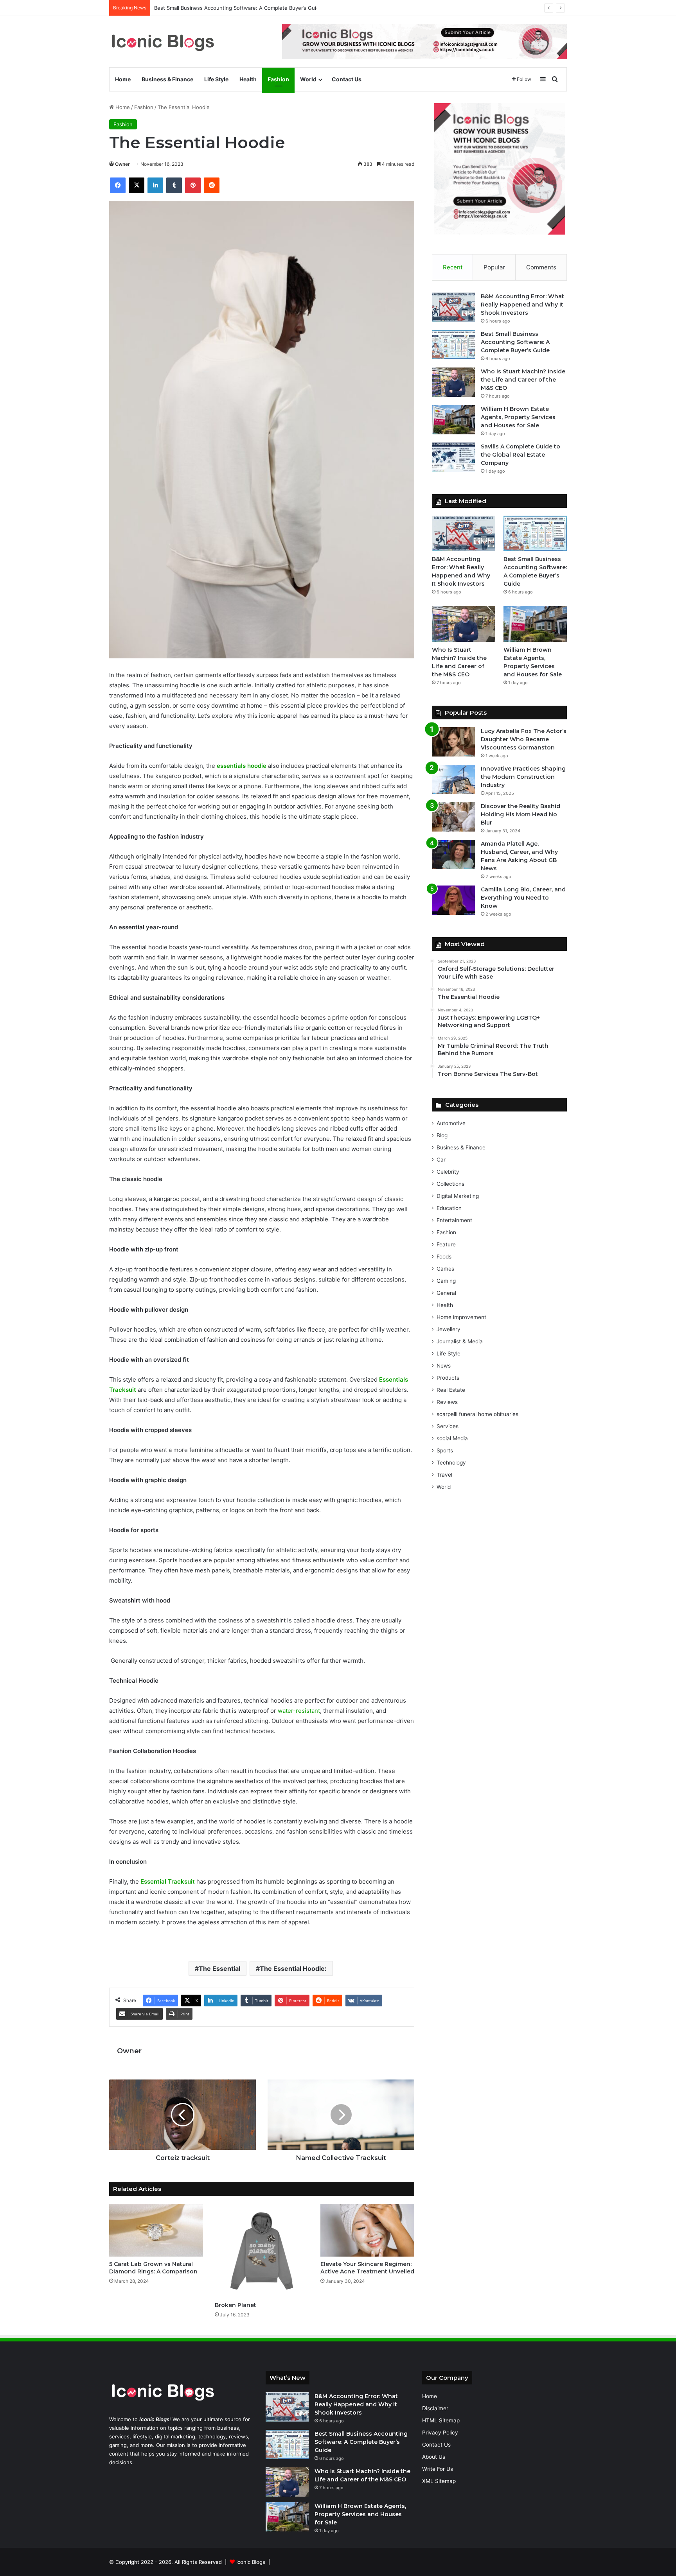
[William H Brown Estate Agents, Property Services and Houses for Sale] (453, 420)
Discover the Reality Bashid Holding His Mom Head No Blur (520, 814)
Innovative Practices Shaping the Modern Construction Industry (523, 777)
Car (441, 1160)
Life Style (216, 79)
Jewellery (449, 1329)
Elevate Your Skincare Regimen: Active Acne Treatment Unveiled (367, 2268)
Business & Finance (167, 79)
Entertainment (454, 1220)
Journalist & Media (460, 1341)
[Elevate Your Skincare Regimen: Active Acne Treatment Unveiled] (367, 2230)
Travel (444, 1475)
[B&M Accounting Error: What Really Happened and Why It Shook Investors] (453, 307)
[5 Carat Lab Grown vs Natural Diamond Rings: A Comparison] (156, 2230)
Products (448, 1378)
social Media (452, 1438)
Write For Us (438, 2469)
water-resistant (299, 1711)
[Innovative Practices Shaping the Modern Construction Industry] (453, 779)
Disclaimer (435, 2408)
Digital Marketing (458, 1196)
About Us (434, 2457)
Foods (444, 1257)
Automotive (451, 1123)
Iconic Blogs (251, 2562)
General (446, 1293)
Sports (445, 1450)
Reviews (447, 1402)
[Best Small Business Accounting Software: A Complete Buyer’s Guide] (453, 345)
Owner (122, 164)
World (308, 79)
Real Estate (451, 1390)
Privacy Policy (440, 2433)
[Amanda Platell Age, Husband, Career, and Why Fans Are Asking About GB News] (453, 854)
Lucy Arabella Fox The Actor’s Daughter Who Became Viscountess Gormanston (524, 739)
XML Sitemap (439, 2481)
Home (123, 79)
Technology (451, 1463)
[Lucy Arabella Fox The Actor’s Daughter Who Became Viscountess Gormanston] (453, 742)
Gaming (446, 1281)
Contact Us (347, 79)
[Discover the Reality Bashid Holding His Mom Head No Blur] (453, 817)
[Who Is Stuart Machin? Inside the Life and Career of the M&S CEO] (453, 382)
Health (248, 79)
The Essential (219, 1968)
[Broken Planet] (262, 2251)
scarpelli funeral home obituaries (477, 1414)
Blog (442, 1135)
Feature (446, 1244)
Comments (541, 267)
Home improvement (461, 1317)
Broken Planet (236, 2305)
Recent (453, 267)
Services (448, 1426)
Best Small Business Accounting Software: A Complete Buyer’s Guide (238, 8)
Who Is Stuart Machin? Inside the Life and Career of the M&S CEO (523, 380)
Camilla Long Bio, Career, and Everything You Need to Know (523, 898)
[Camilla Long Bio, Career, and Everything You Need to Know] (453, 900)
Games (445, 1269)
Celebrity (448, 1172)
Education (449, 1208)
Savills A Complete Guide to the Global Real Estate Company (520, 455)
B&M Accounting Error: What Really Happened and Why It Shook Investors (522, 305)
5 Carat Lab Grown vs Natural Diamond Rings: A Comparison (153, 2268)
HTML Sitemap (441, 2420)
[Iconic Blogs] (163, 42)
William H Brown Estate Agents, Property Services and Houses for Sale (518, 417)
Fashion (278, 79)
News (444, 1366)
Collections (450, 1184)
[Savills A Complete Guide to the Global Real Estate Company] (453, 457)
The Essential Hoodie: (293, 1968)
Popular (494, 267)
